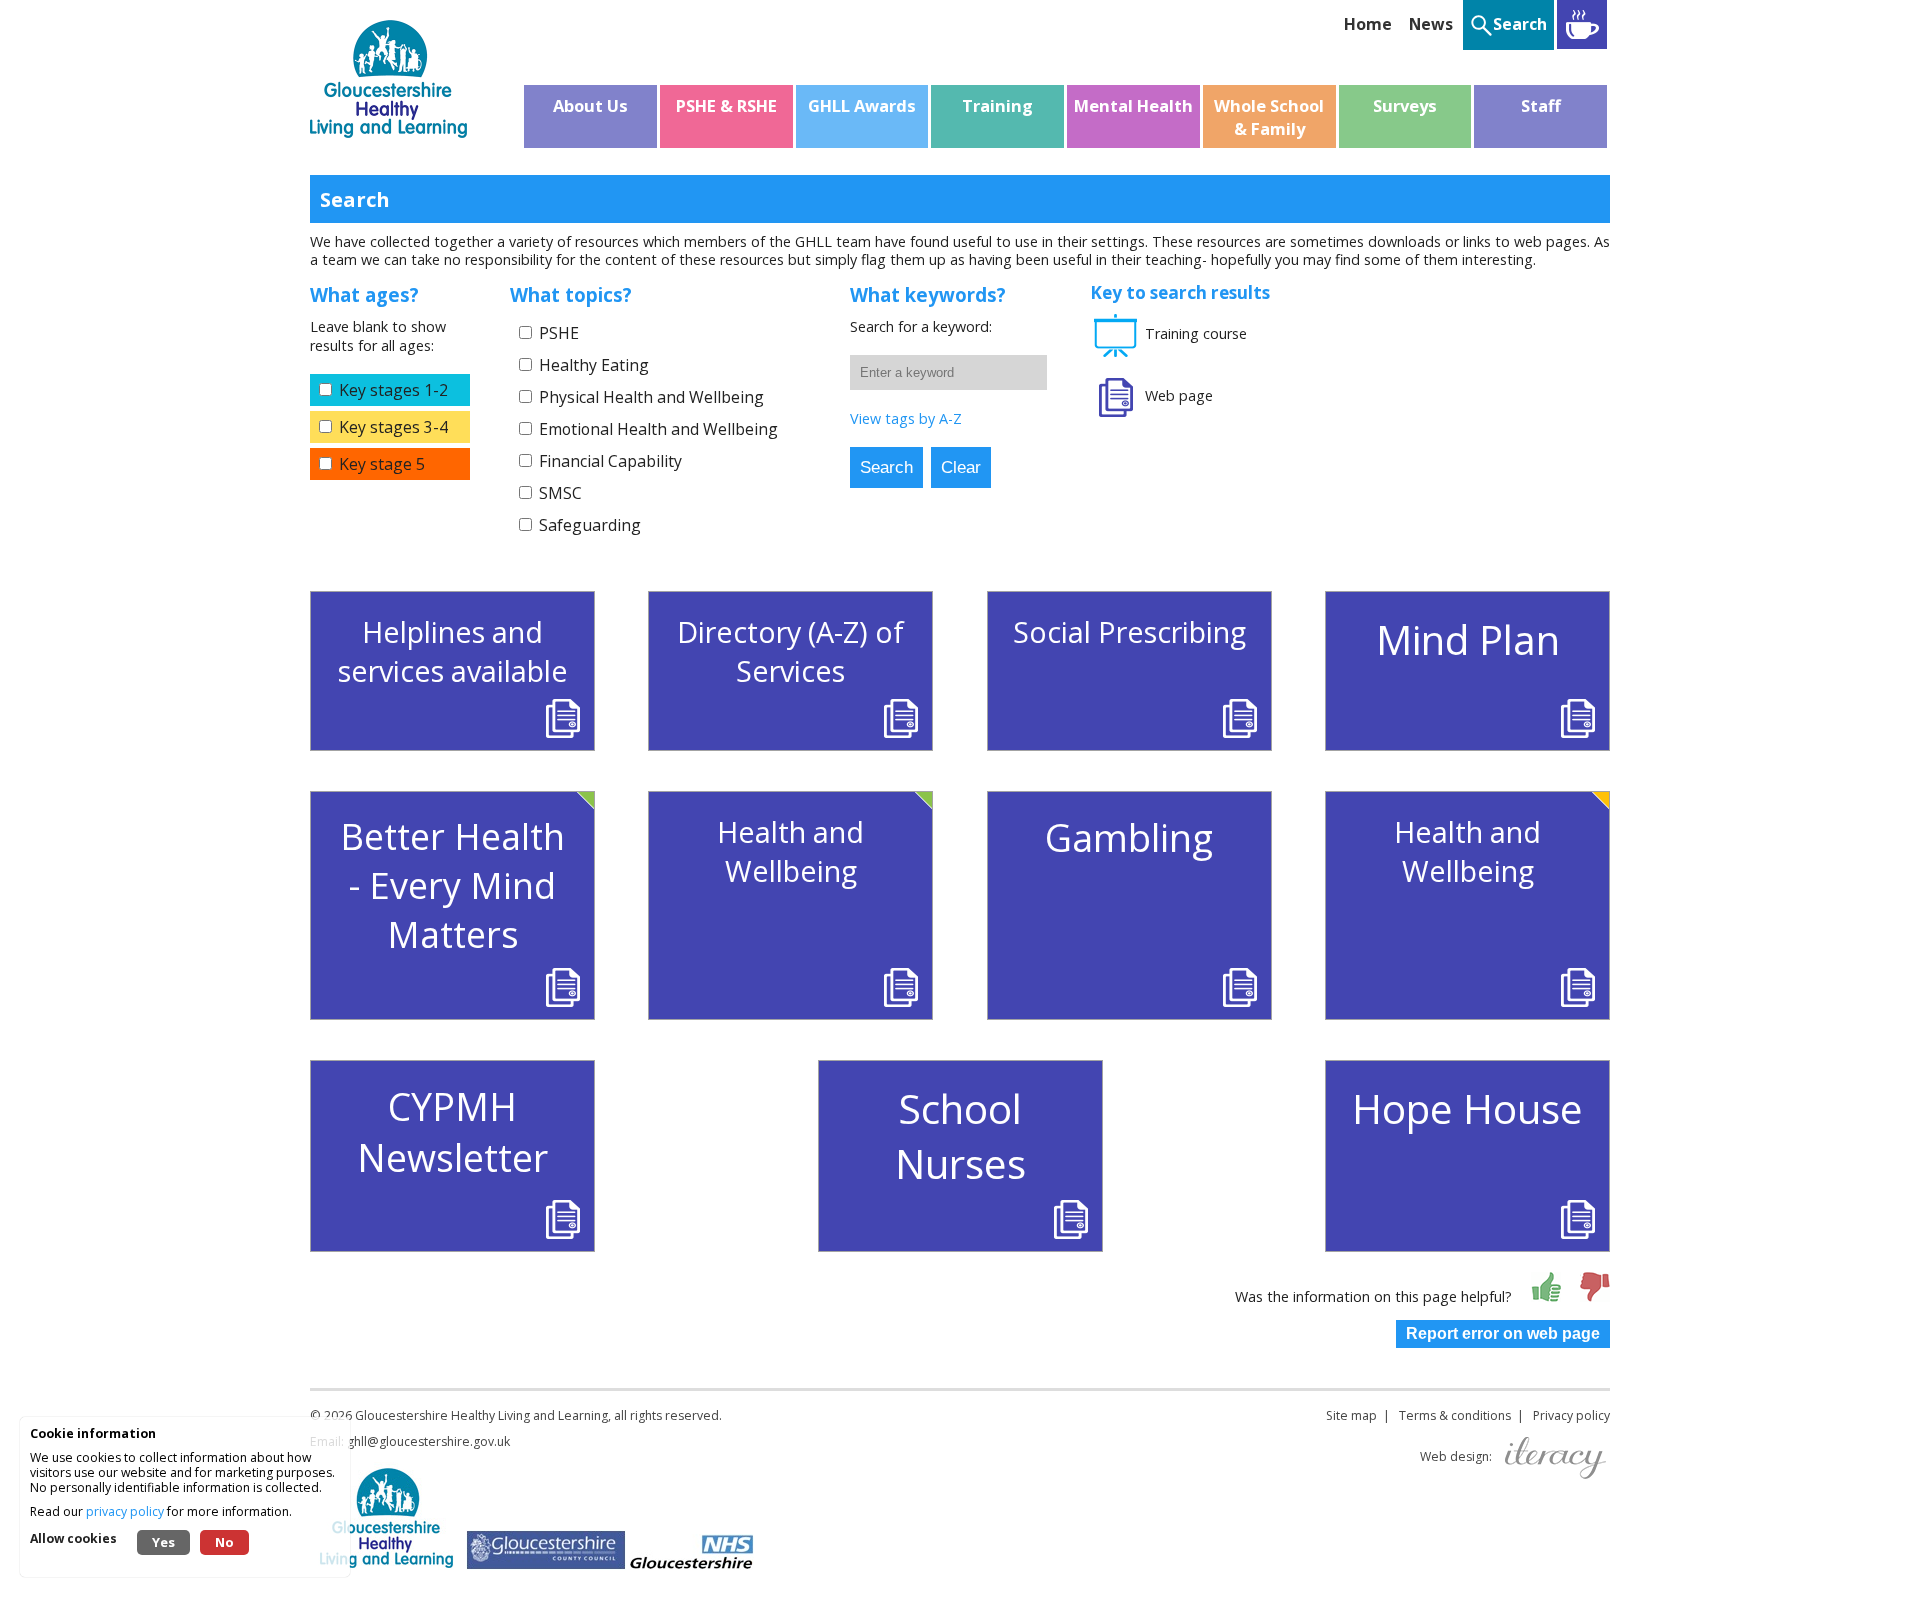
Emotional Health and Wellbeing (658, 429)
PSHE (559, 333)
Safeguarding (590, 525)
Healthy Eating (594, 365)
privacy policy (125, 1511)
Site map (1351, 1415)
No (224, 1542)
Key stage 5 (382, 464)
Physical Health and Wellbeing (651, 397)
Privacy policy (1571, 1415)
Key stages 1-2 (393, 390)
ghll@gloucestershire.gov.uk (428, 1441)
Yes (163, 1542)
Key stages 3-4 (393, 427)
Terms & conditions (1455, 1415)
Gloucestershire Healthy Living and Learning (481, 1415)
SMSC (560, 493)
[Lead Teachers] (1582, 24)
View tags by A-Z (906, 418)
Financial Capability (610, 461)
